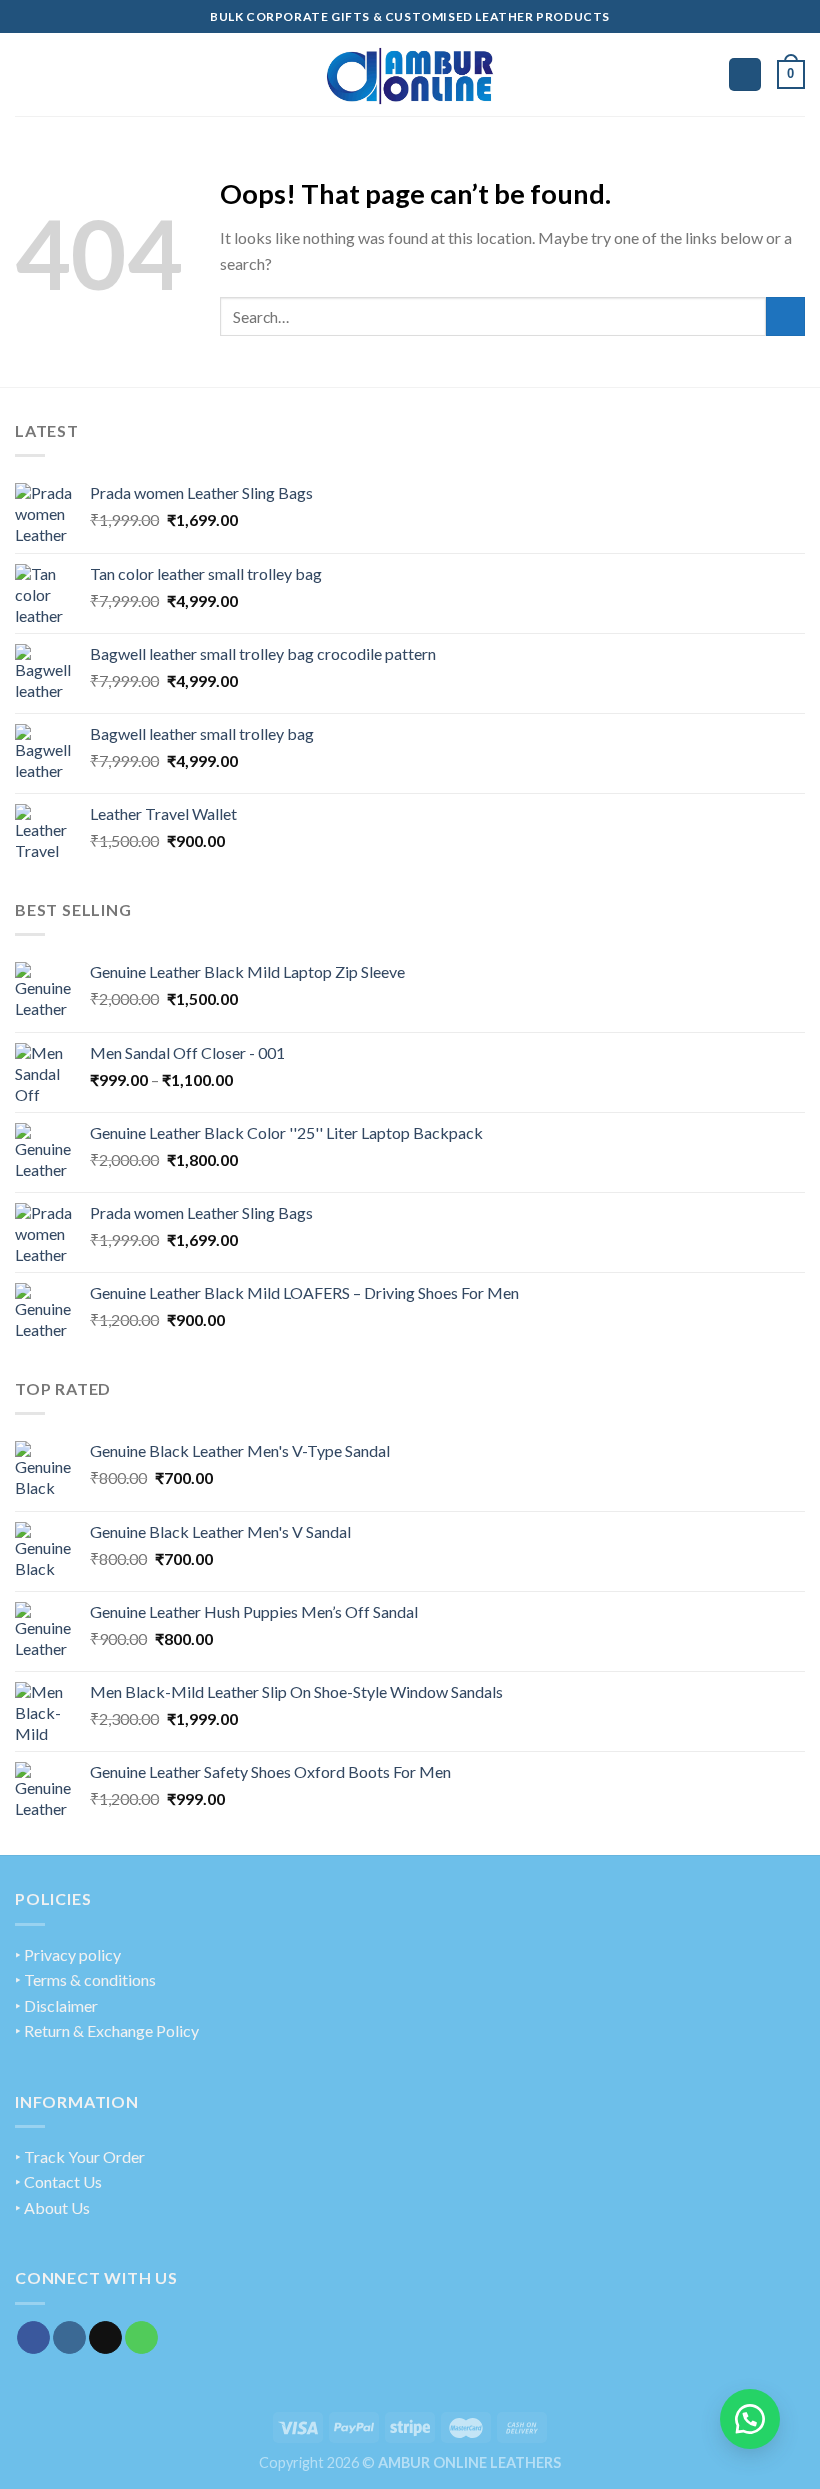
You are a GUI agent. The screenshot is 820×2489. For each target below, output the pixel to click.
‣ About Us (52, 2207)
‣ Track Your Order (80, 2156)
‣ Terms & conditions (85, 1979)
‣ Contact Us (58, 2181)
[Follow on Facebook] (33, 2338)
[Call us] (141, 2338)
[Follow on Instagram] (69, 2338)
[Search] (745, 74)
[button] (750, 2419)
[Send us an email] (105, 2338)
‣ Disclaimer (56, 2005)
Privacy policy (72, 1954)
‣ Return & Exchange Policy (107, 2030)
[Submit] (785, 316)
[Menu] (27, 74)
